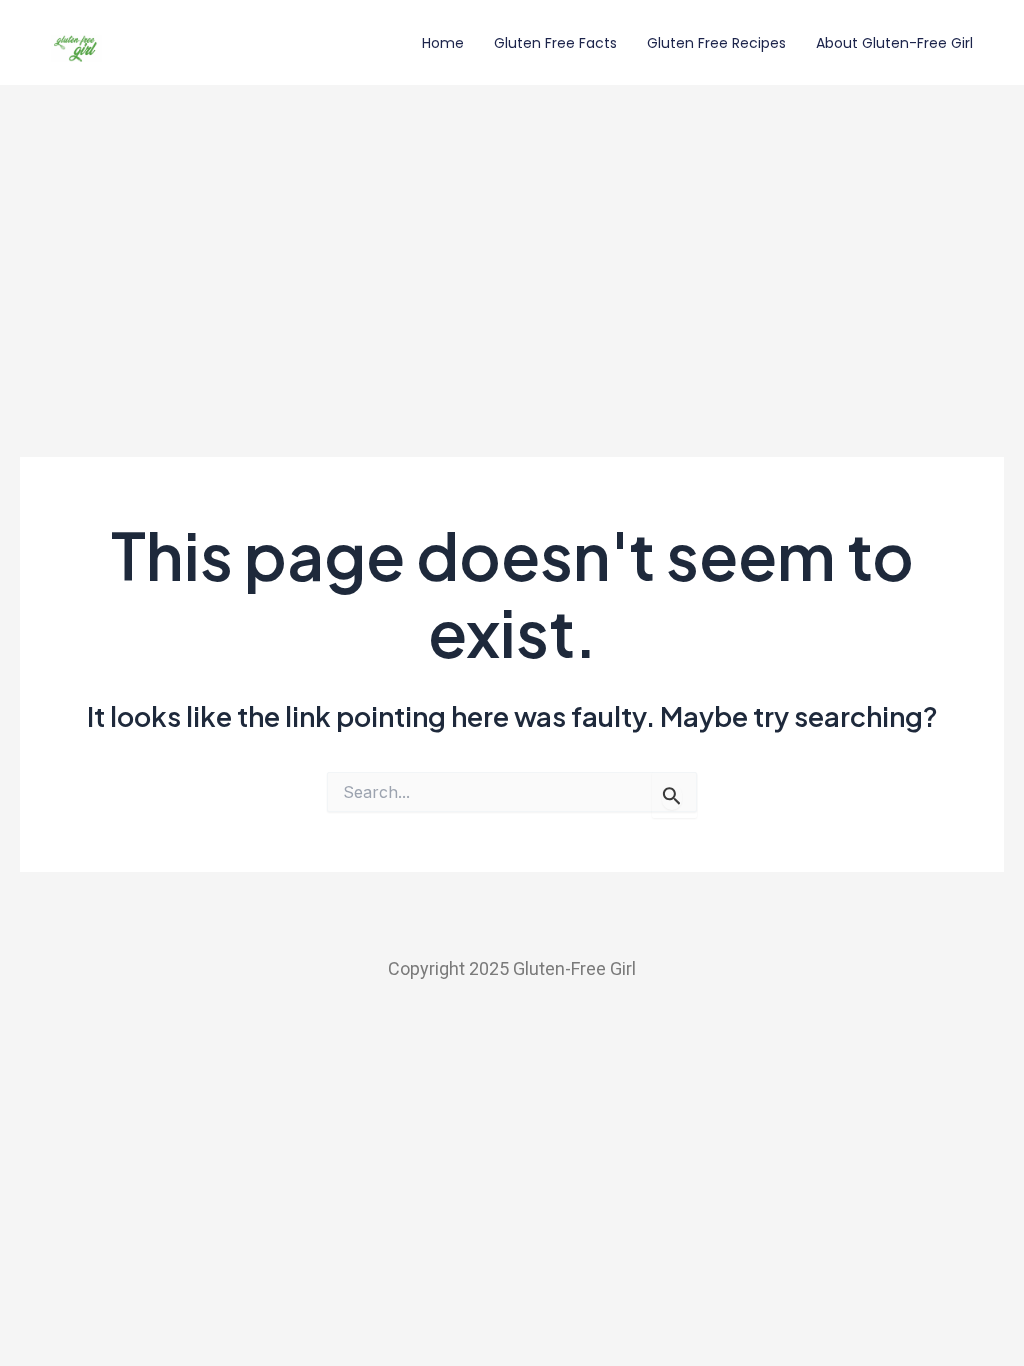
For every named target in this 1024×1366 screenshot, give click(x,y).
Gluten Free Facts (555, 43)
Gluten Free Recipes (716, 43)
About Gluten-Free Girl (894, 43)
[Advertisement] (512, 235)
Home (443, 43)
